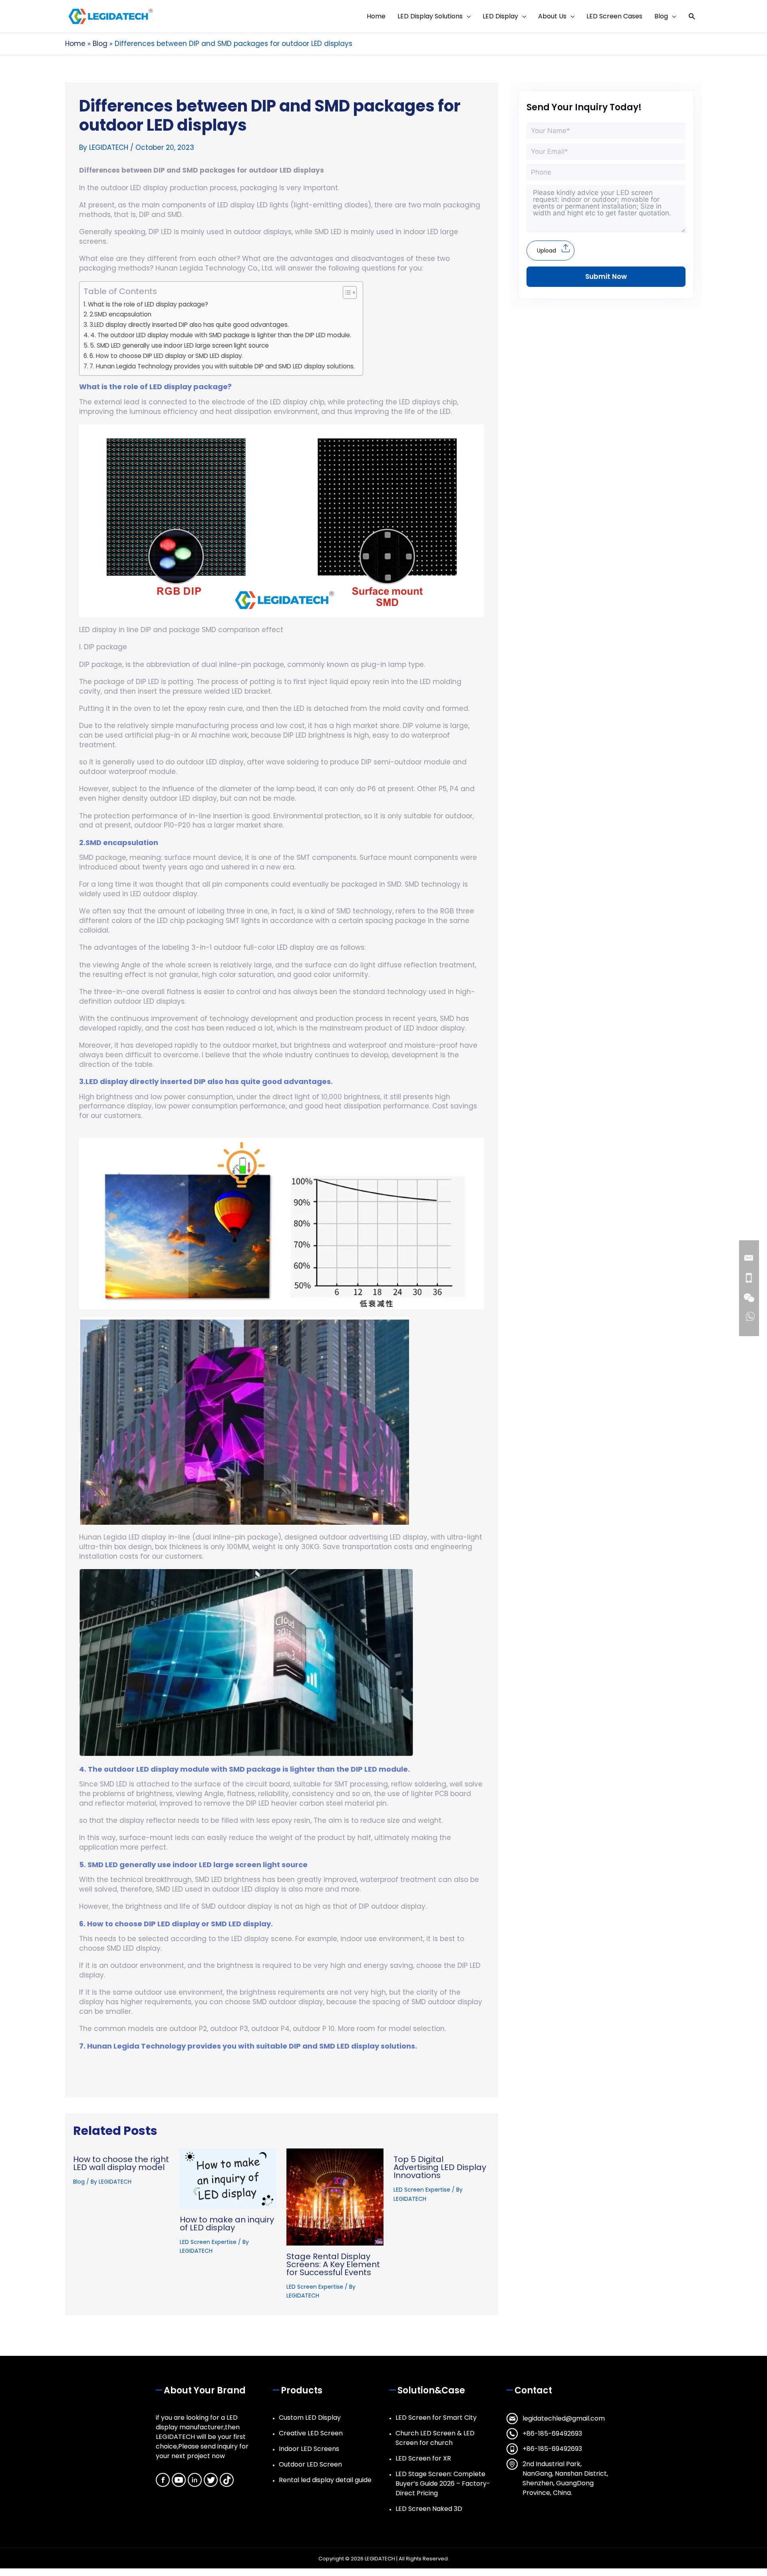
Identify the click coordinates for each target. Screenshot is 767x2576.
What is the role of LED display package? (148, 304)
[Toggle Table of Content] (346, 292)
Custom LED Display (310, 2418)
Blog (79, 2182)
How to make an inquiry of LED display (227, 2224)
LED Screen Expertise (208, 2242)
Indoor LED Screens (309, 2449)
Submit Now (606, 276)
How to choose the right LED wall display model (121, 2163)
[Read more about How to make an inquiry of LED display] (228, 2178)
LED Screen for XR (423, 2458)
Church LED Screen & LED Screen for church (435, 2438)
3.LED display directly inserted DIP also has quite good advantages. (189, 325)
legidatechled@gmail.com (564, 2418)
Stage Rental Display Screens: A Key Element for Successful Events (333, 2264)
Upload (546, 251)
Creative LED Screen (311, 2433)
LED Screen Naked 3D (429, 2509)
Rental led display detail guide (325, 2480)
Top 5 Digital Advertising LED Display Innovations (440, 2167)
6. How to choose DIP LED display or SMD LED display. (166, 356)
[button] (692, 17)
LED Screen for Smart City (436, 2418)
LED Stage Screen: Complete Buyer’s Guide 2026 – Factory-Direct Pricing (443, 2484)
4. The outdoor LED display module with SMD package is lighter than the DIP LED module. (221, 335)
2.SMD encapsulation (120, 314)
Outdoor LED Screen (310, 2464)
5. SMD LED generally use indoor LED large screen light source (179, 345)
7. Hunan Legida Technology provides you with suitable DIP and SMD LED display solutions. (222, 366)
